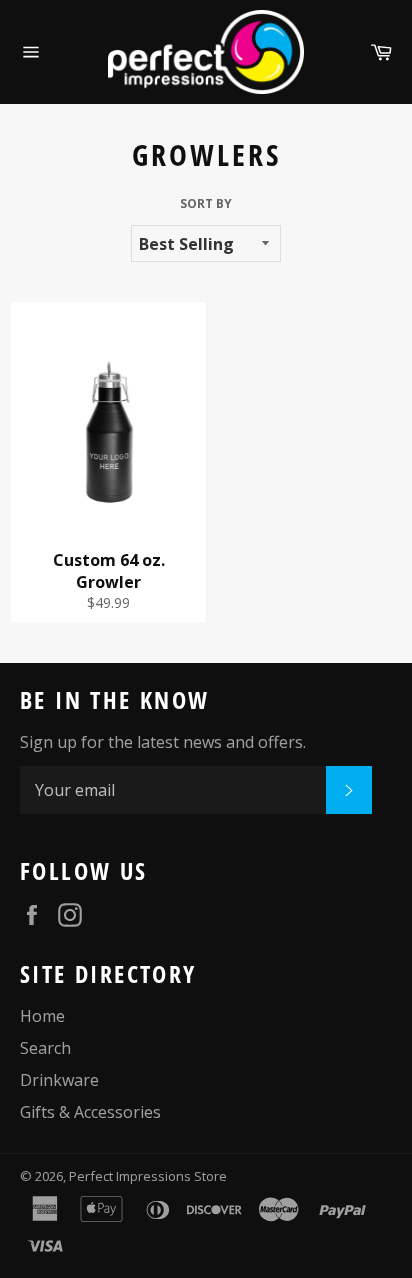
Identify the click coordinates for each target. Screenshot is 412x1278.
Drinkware (59, 1080)
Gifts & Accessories (90, 1112)
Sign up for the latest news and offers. (163, 742)
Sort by (206, 204)
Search (45, 1048)
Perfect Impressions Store (148, 1176)
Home (42, 1016)
